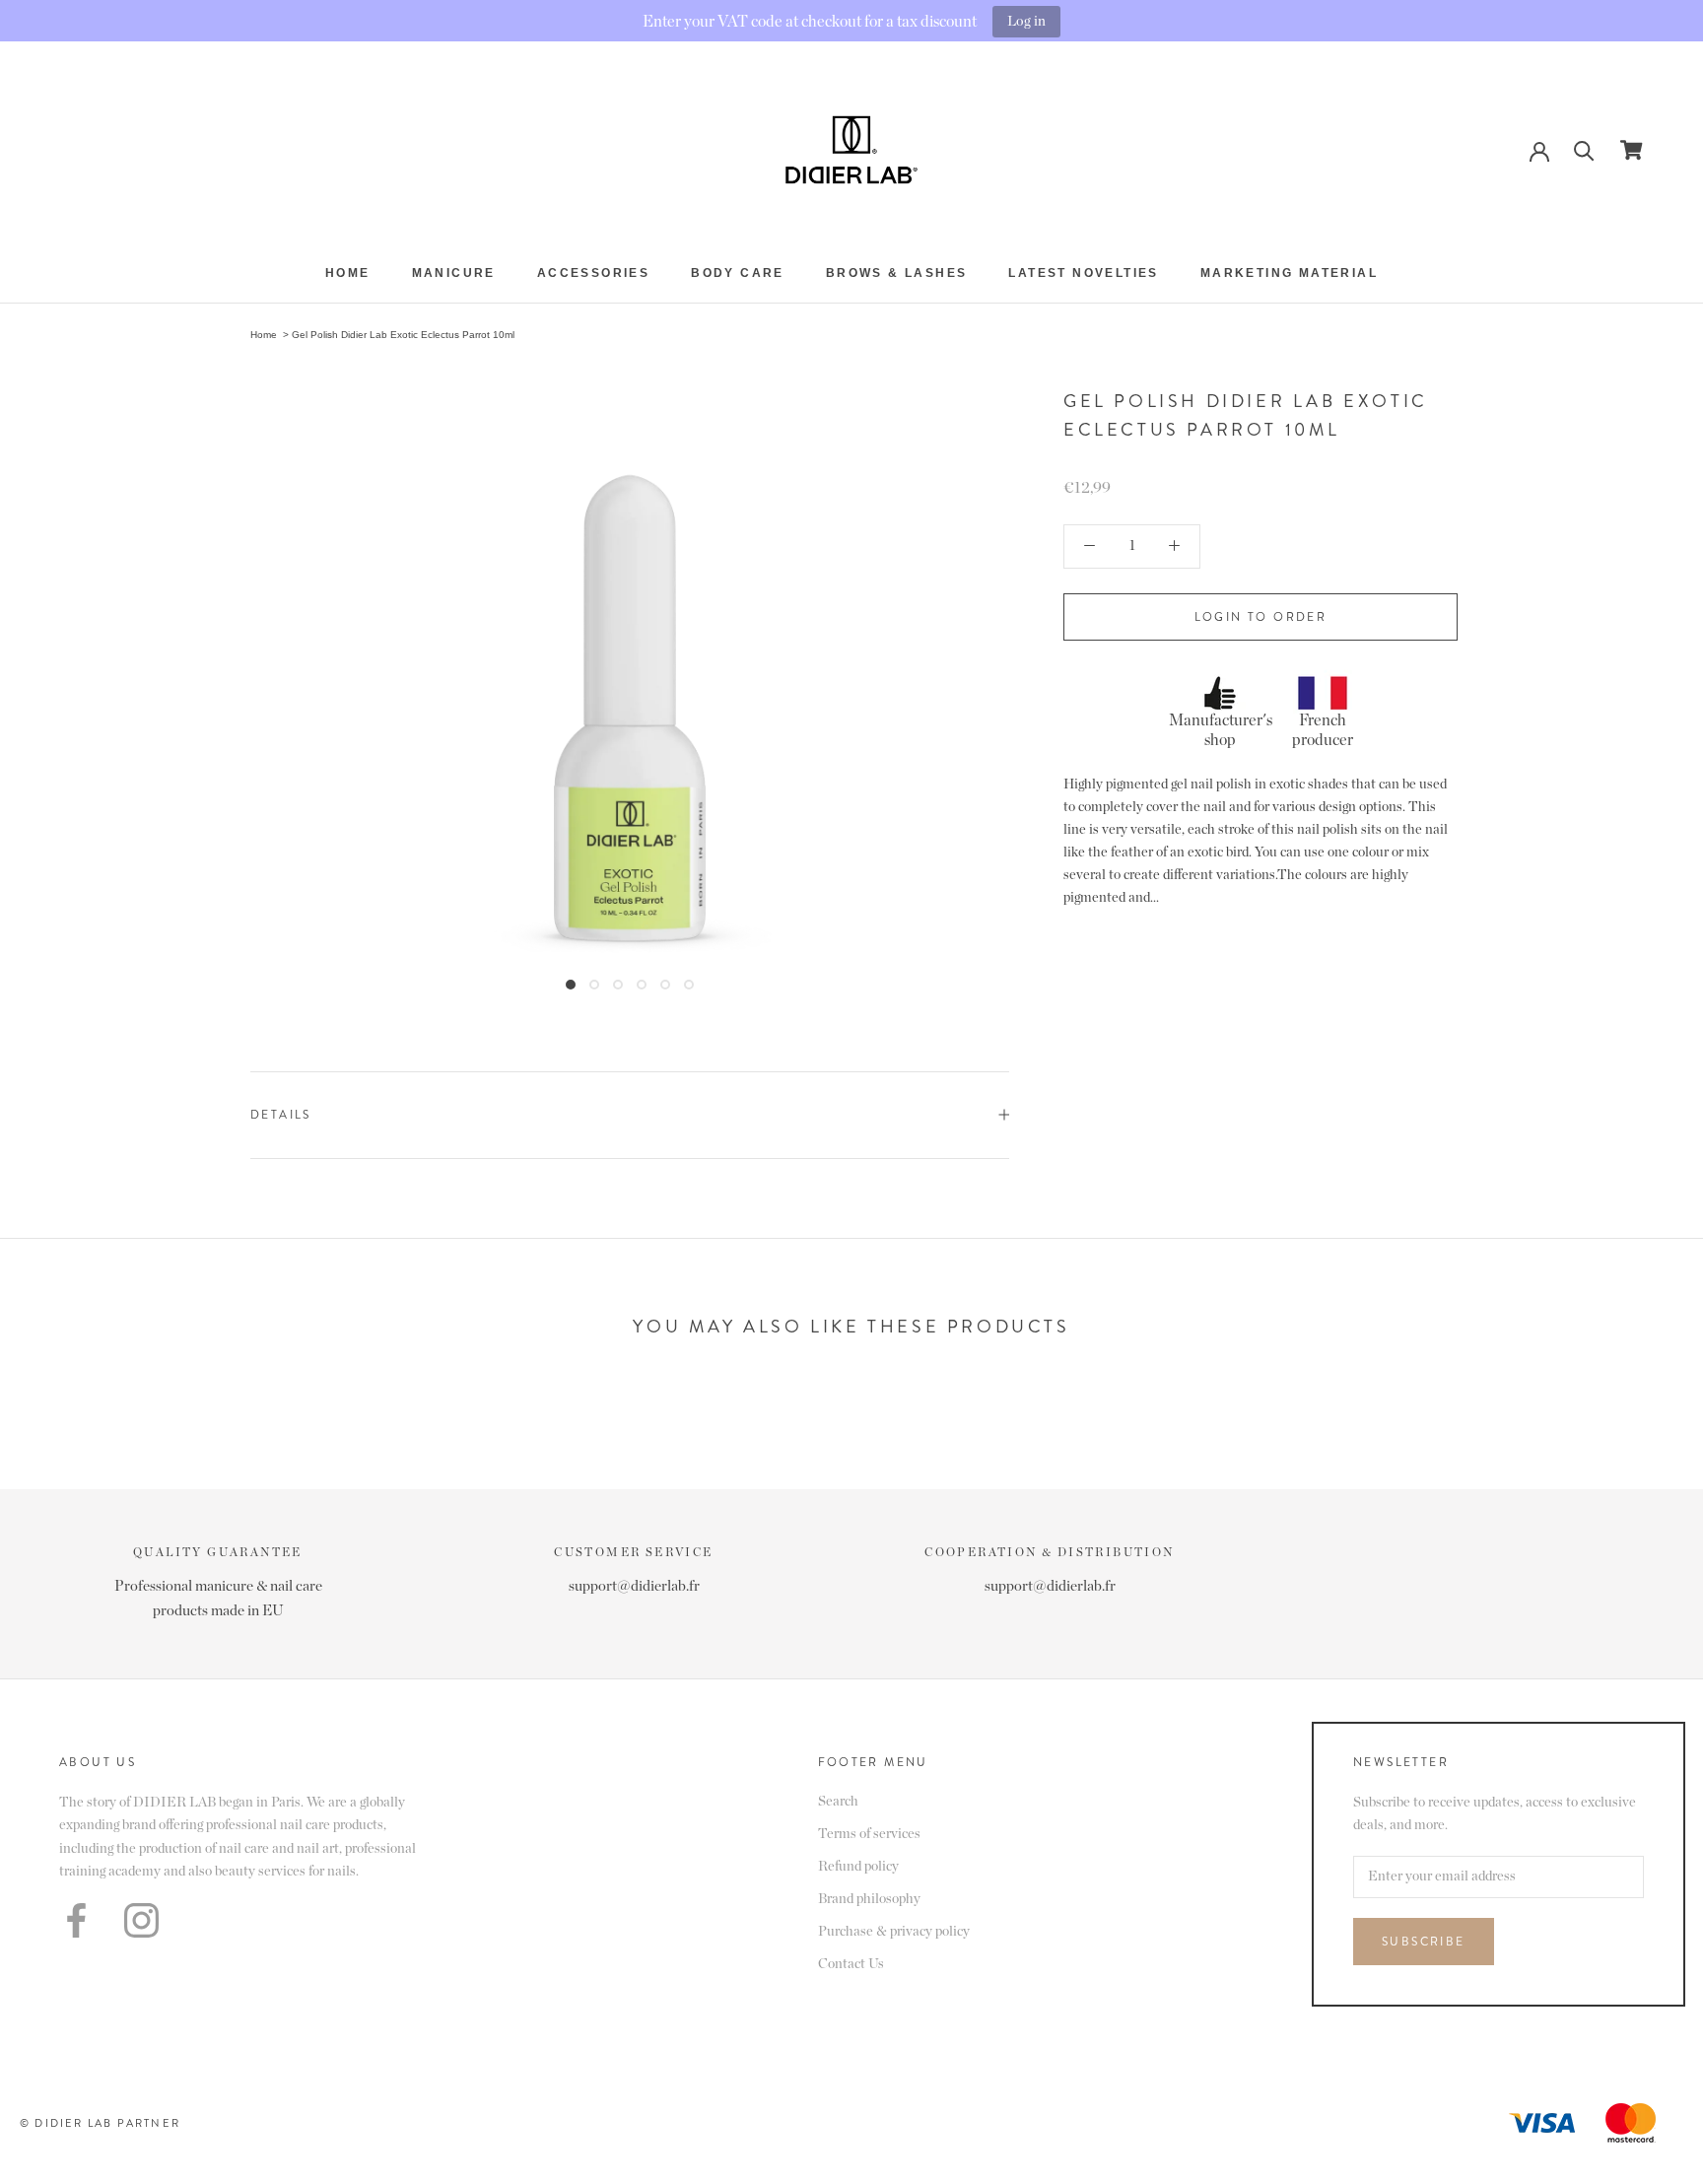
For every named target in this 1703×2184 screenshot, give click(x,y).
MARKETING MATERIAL (1289, 273)
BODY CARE (738, 273)
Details (281, 1115)
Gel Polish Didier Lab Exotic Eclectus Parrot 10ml (403, 335)
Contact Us (851, 1964)
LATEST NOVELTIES (1083, 273)
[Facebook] (76, 1920)
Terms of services (869, 1834)
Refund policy (858, 1867)
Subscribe (1424, 1942)
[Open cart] (1632, 150)
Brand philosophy (869, 1899)
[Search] (1584, 149)
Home (348, 273)
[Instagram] (141, 1920)
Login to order (1261, 617)
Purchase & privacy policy (894, 1932)
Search (838, 1802)
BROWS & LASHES (897, 273)
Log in (1026, 21)
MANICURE (454, 273)
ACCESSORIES (593, 273)
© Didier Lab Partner (100, 2123)
